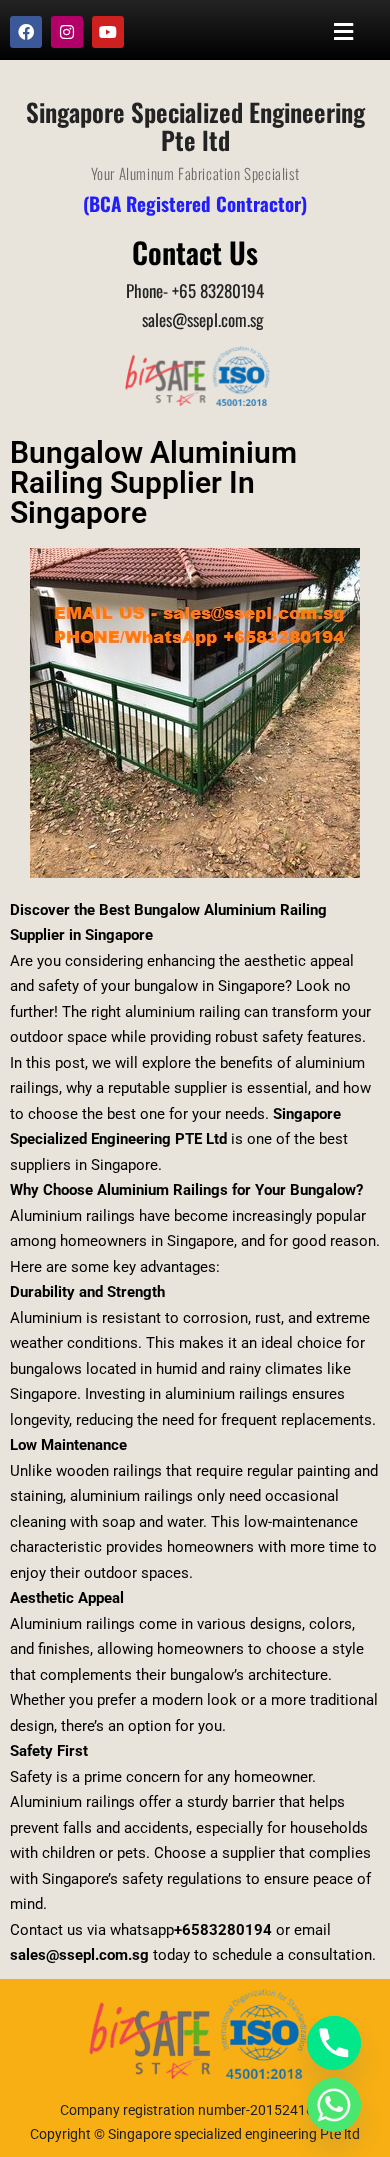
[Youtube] (108, 32)
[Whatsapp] (334, 2105)
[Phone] (334, 2043)
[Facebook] (26, 32)
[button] (344, 31)
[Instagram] (67, 32)
